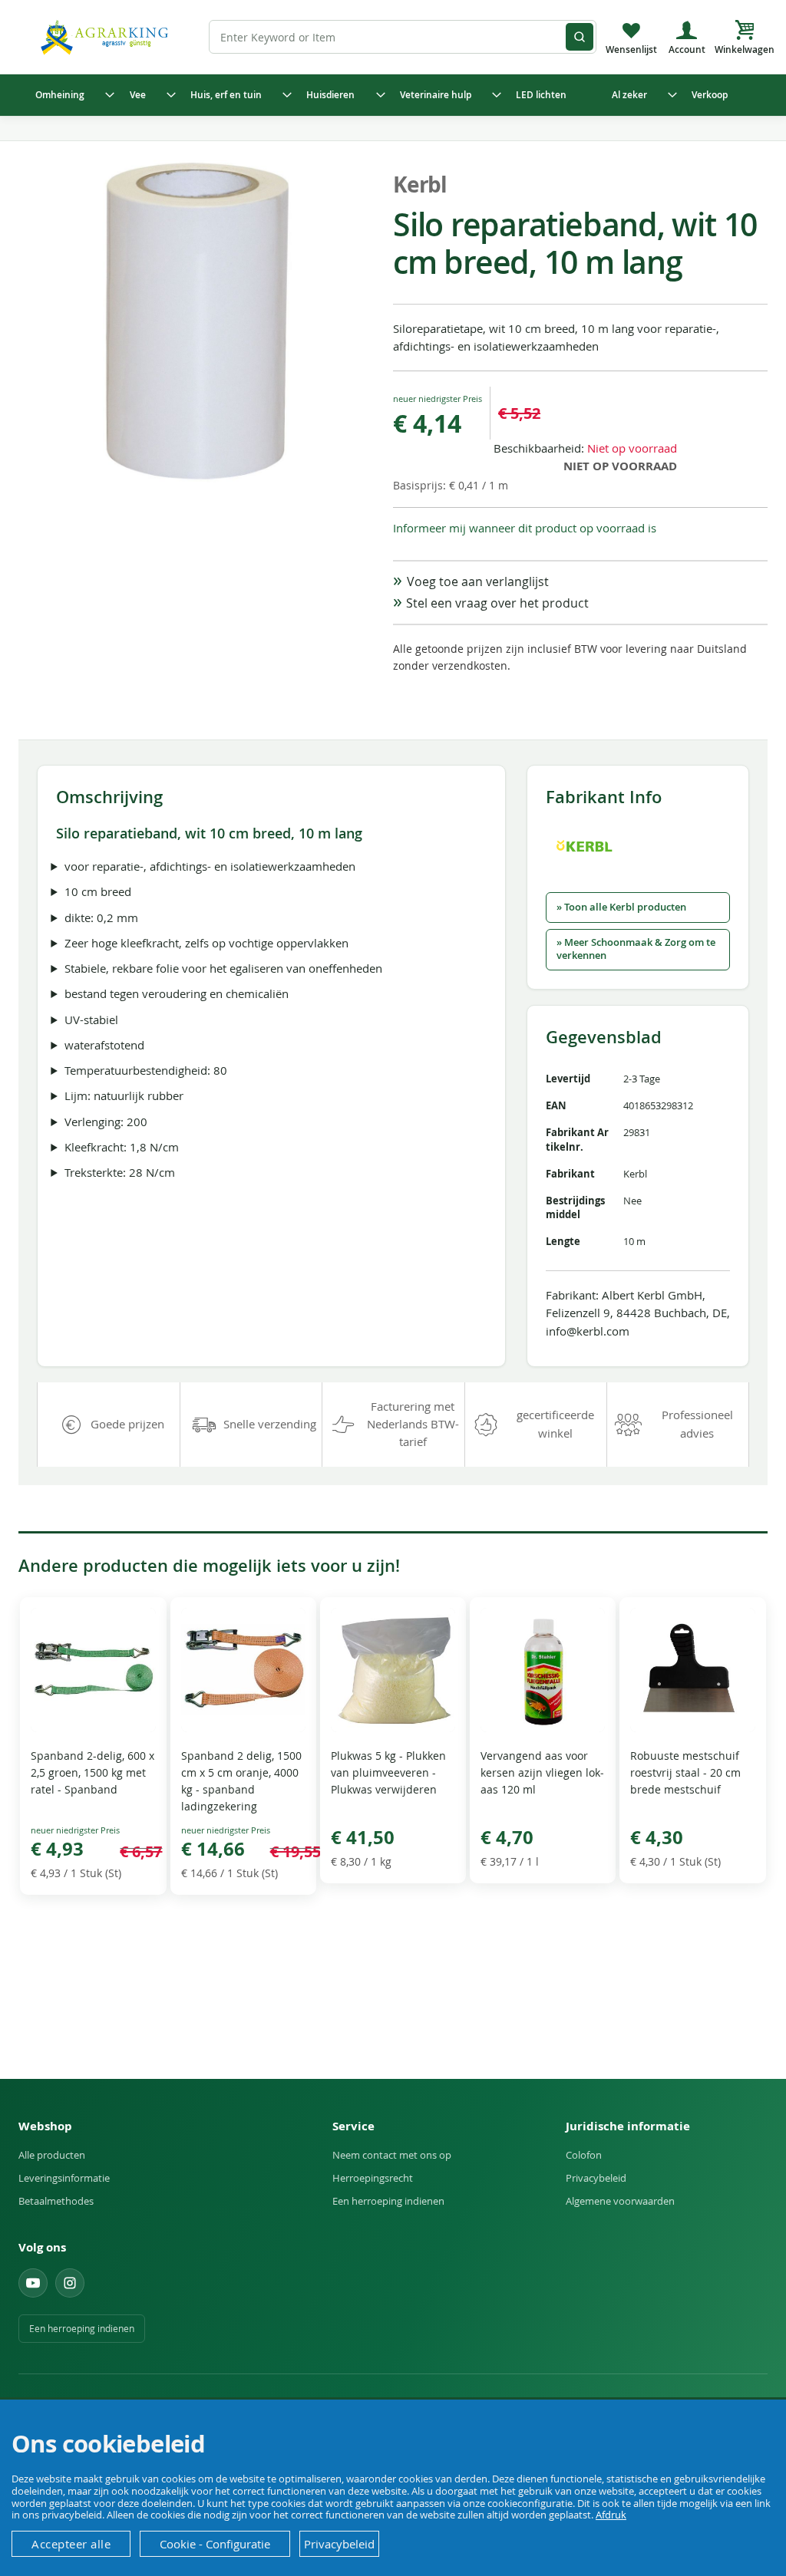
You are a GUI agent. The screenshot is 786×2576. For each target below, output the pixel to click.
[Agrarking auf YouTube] (33, 2283)
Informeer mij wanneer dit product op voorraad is (525, 528)
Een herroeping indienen (388, 2201)
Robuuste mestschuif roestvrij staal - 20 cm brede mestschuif (685, 1772)
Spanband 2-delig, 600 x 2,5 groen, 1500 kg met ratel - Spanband (92, 1772)
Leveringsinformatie (64, 2178)
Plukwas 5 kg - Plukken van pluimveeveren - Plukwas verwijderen (388, 1772)
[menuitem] (71, 95)
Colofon (584, 2155)
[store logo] (107, 36)
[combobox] (402, 37)
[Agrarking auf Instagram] (70, 2283)
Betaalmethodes (56, 2201)
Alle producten (52, 2155)
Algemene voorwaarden (620, 2201)
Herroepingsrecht (373, 2178)
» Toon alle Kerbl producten (621, 907)
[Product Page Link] (93, 1728)
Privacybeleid (596, 2178)
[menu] (393, 95)
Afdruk (611, 2515)
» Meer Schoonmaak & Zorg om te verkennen (636, 949)
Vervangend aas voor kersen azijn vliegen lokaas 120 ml (542, 1772)
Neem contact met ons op (392, 2155)
